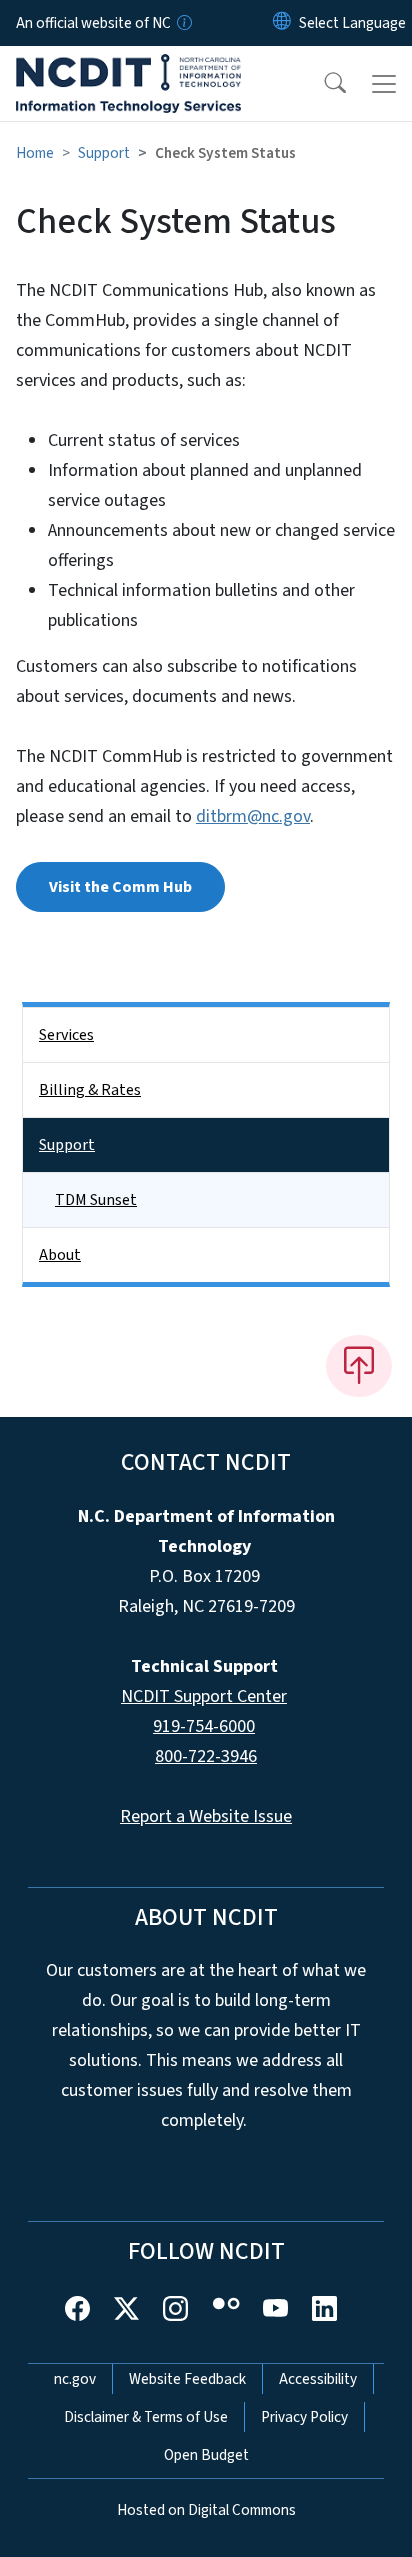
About (60, 1255)
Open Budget (206, 2455)
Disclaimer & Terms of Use (146, 2417)
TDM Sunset (96, 1200)
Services (66, 1035)
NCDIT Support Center (204, 1696)
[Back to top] (359, 1366)
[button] (322, 84)
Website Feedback (187, 2379)
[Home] (128, 69)
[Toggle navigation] (384, 84)
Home (35, 153)
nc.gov (75, 2379)
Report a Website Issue (206, 1816)
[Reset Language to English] (282, 23)
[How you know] (183, 23)
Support (104, 153)
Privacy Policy (304, 2417)
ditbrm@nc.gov (253, 816)
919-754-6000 (204, 1726)
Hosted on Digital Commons (206, 2510)
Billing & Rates (90, 1090)
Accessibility (318, 2379)
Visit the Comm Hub (120, 887)
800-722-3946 (206, 1756)
